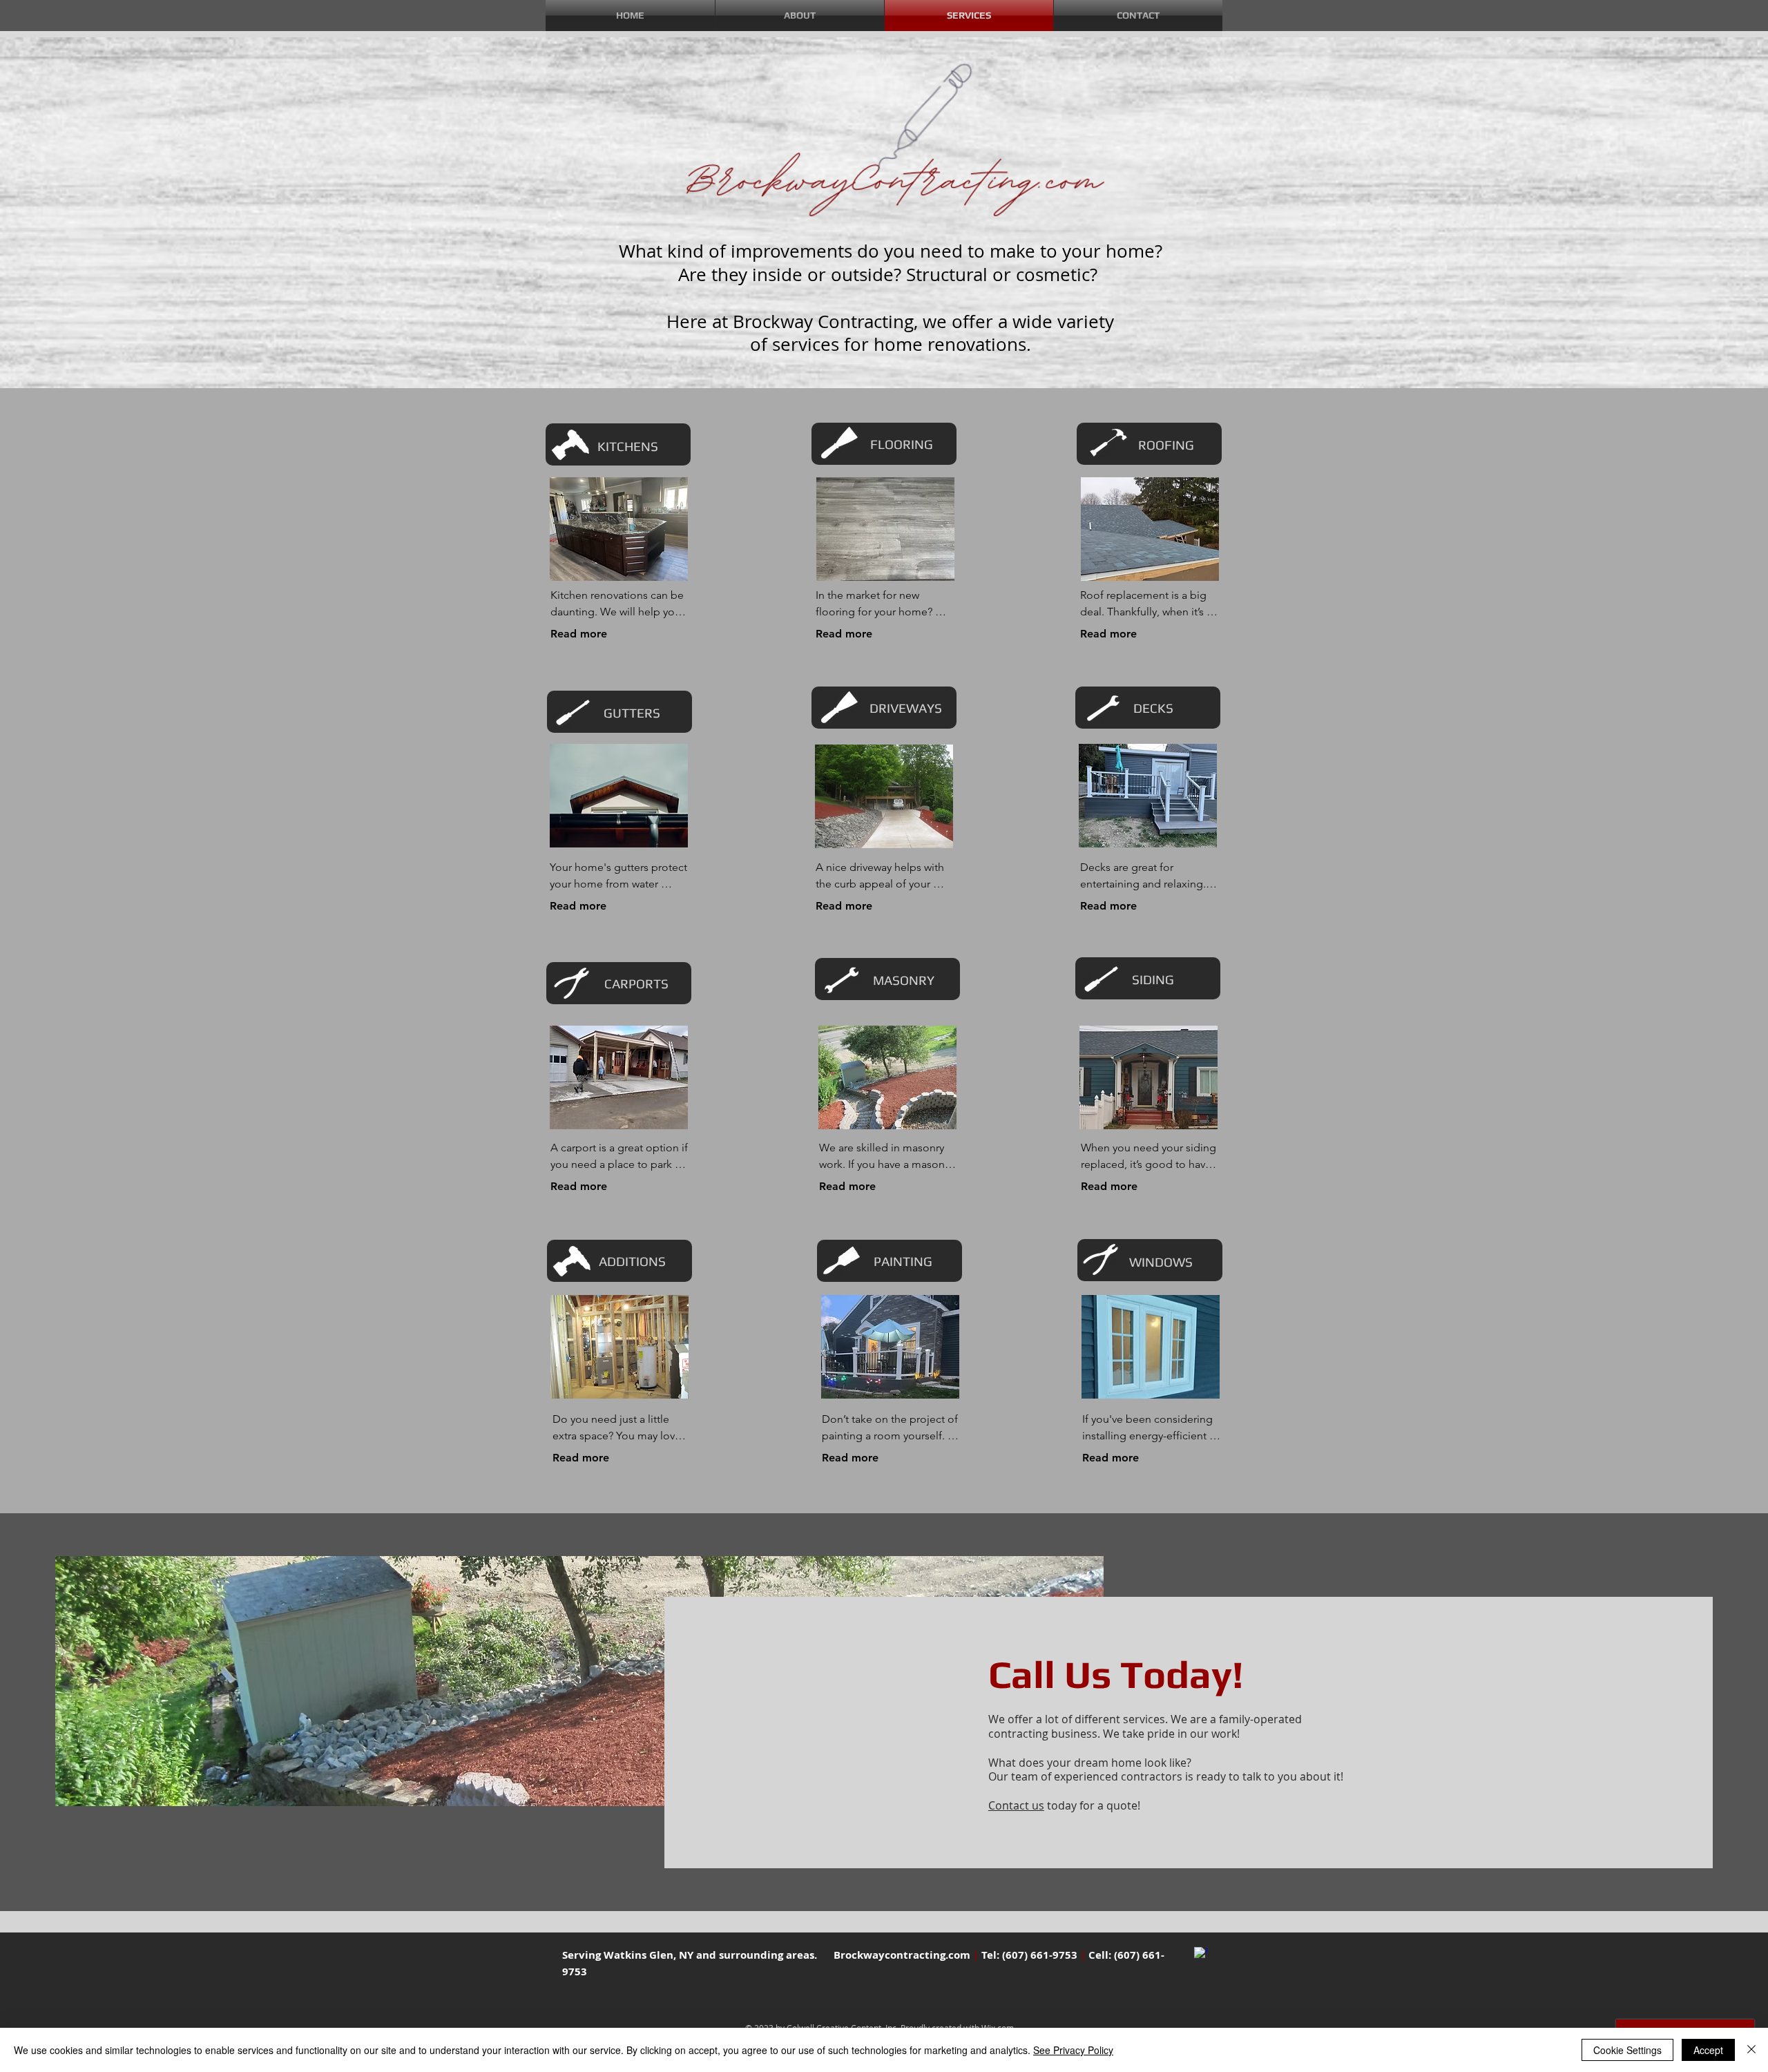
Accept (1708, 2050)
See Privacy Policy (1073, 2050)
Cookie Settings (1627, 2050)
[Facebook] (1201, 1954)
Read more (579, 634)
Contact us (1016, 1805)
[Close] (1751, 2050)
